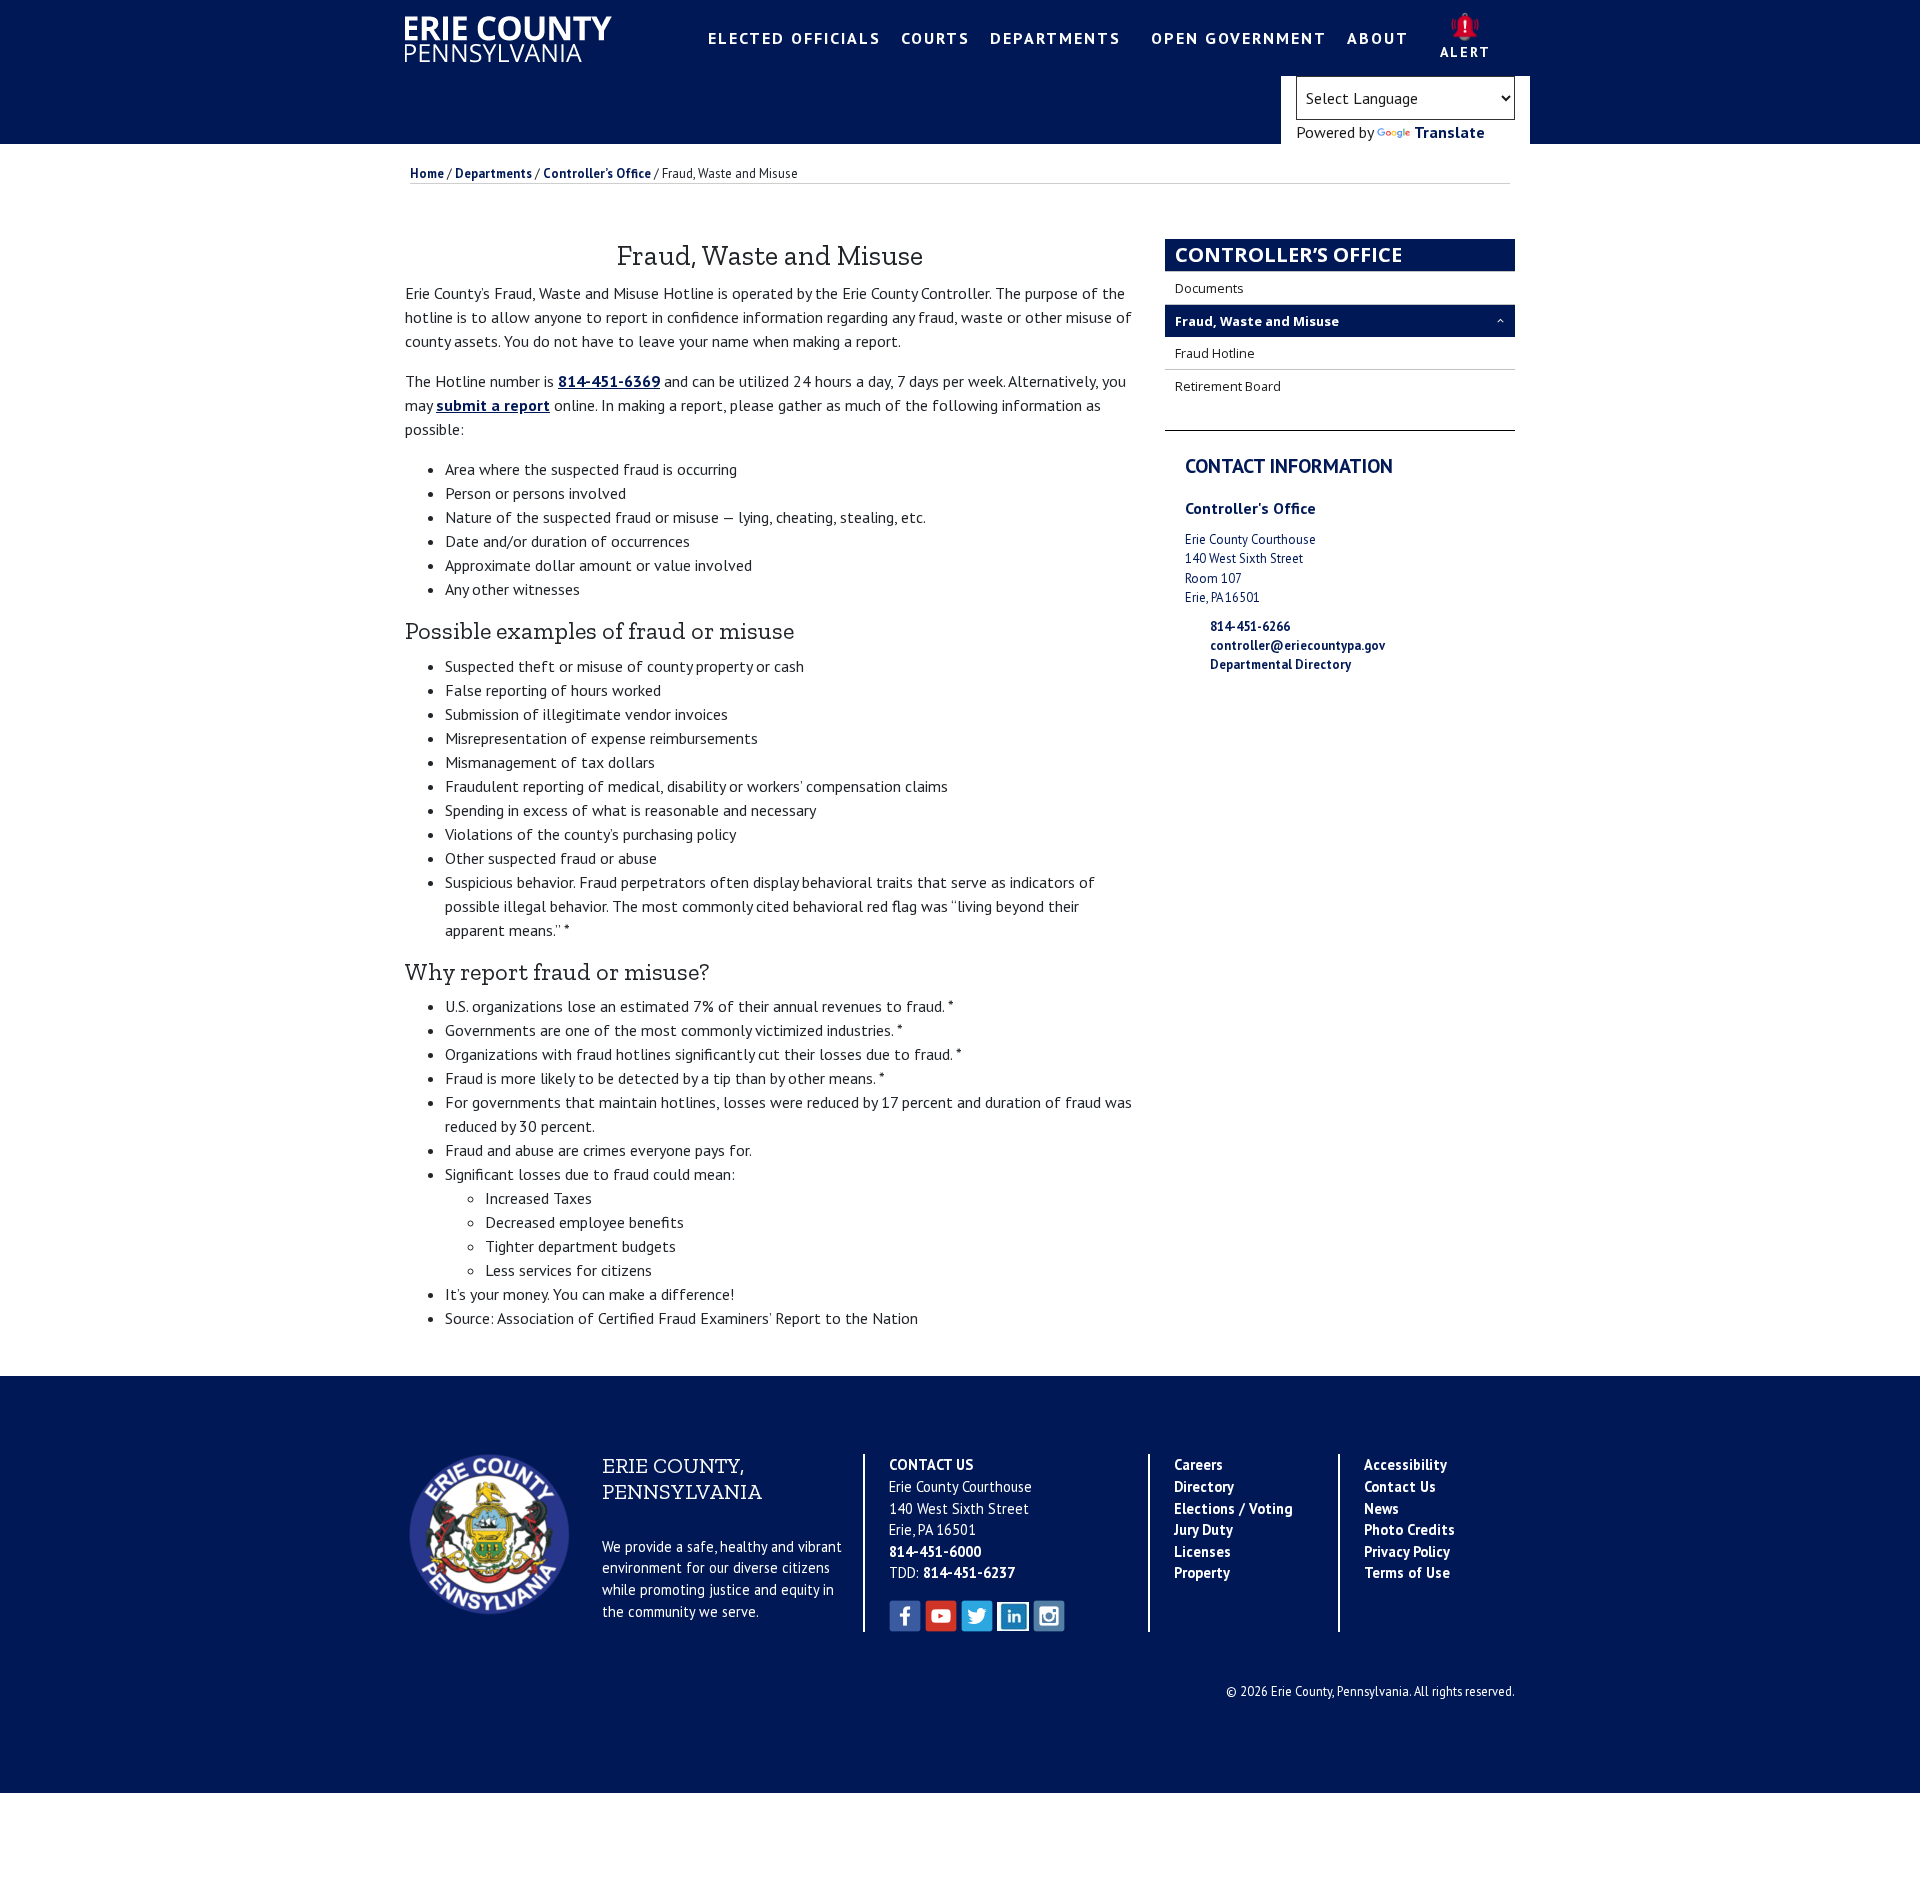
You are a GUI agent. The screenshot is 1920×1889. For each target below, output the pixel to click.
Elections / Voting (1233, 1508)
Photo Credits (1409, 1529)
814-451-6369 (609, 381)
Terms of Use (1407, 1572)
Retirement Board (1228, 386)
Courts (935, 38)
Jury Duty (1203, 1529)
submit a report (493, 405)
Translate (1449, 132)
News (1381, 1508)
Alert (1465, 52)
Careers (1198, 1464)
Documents (1209, 288)
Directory (1204, 1486)
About (1378, 38)
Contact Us (1400, 1486)
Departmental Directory (1280, 664)
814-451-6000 (935, 1551)
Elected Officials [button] (794, 38)
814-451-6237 (969, 1572)
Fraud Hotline (1215, 353)
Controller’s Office (1288, 254)
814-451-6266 (1250, 626)
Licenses (1202, 1551)
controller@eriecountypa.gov (1297, 645)
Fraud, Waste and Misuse (1257, 321)
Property (1202, 1572)
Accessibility (1405, 1464)
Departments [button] (1055, 38)
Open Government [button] (1239, 38)
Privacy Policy (1407, 1551)
